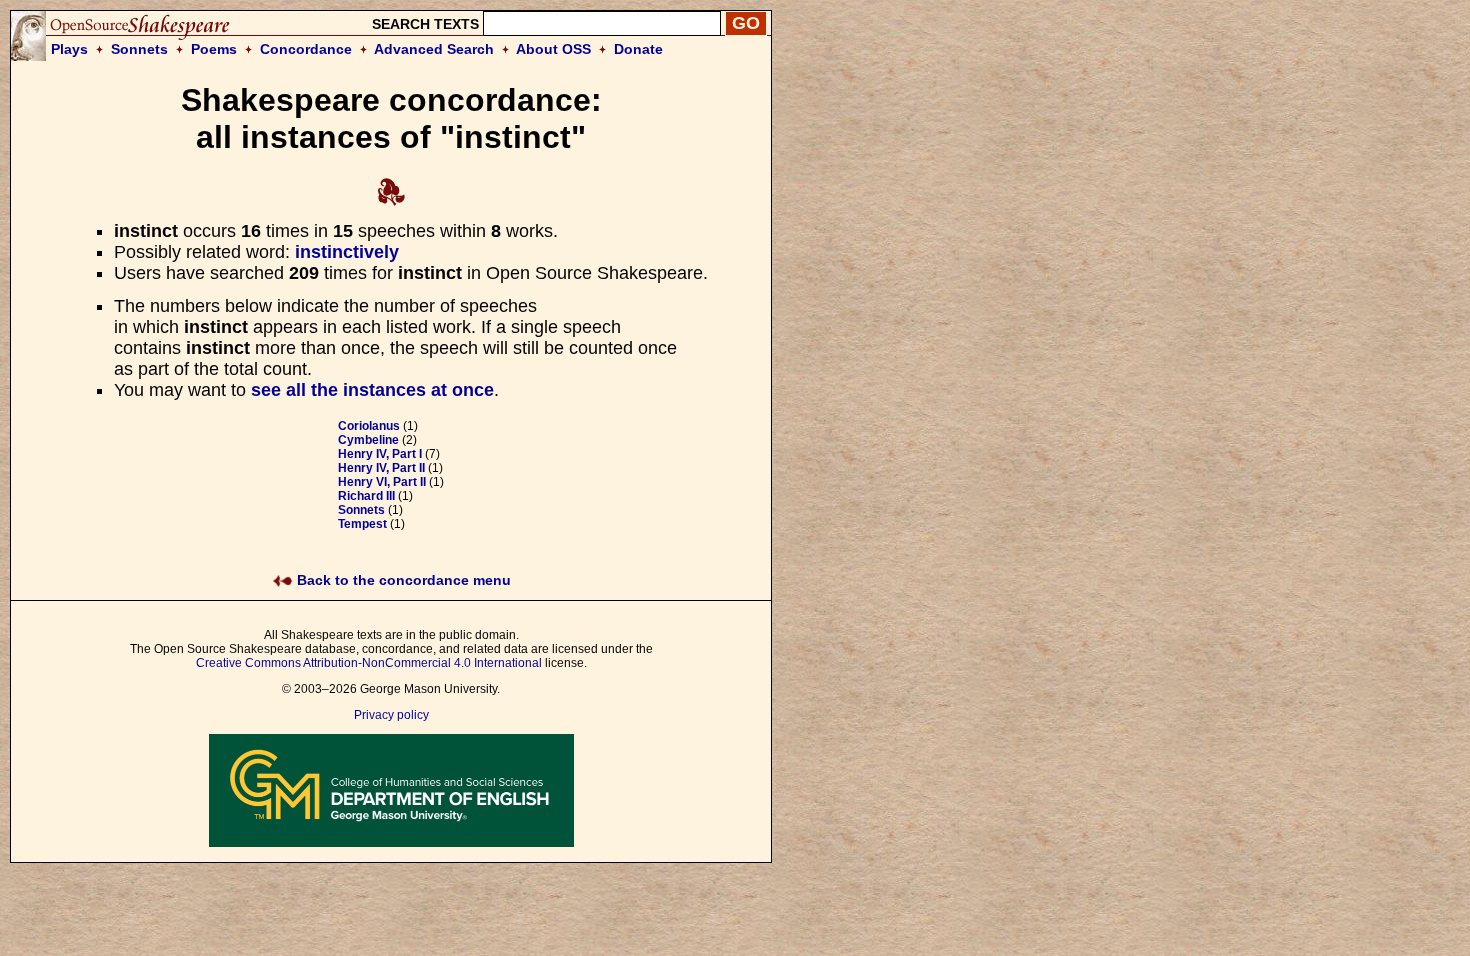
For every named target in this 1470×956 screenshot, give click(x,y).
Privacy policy (391, 715)
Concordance (306, 49)
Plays (69, 49)
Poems (214, 49)
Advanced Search (434, 49)
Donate (638, 49)
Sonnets (139, 49)
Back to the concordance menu (402, 580)
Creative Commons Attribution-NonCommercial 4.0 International (369, 663)
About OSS (553, 49)
